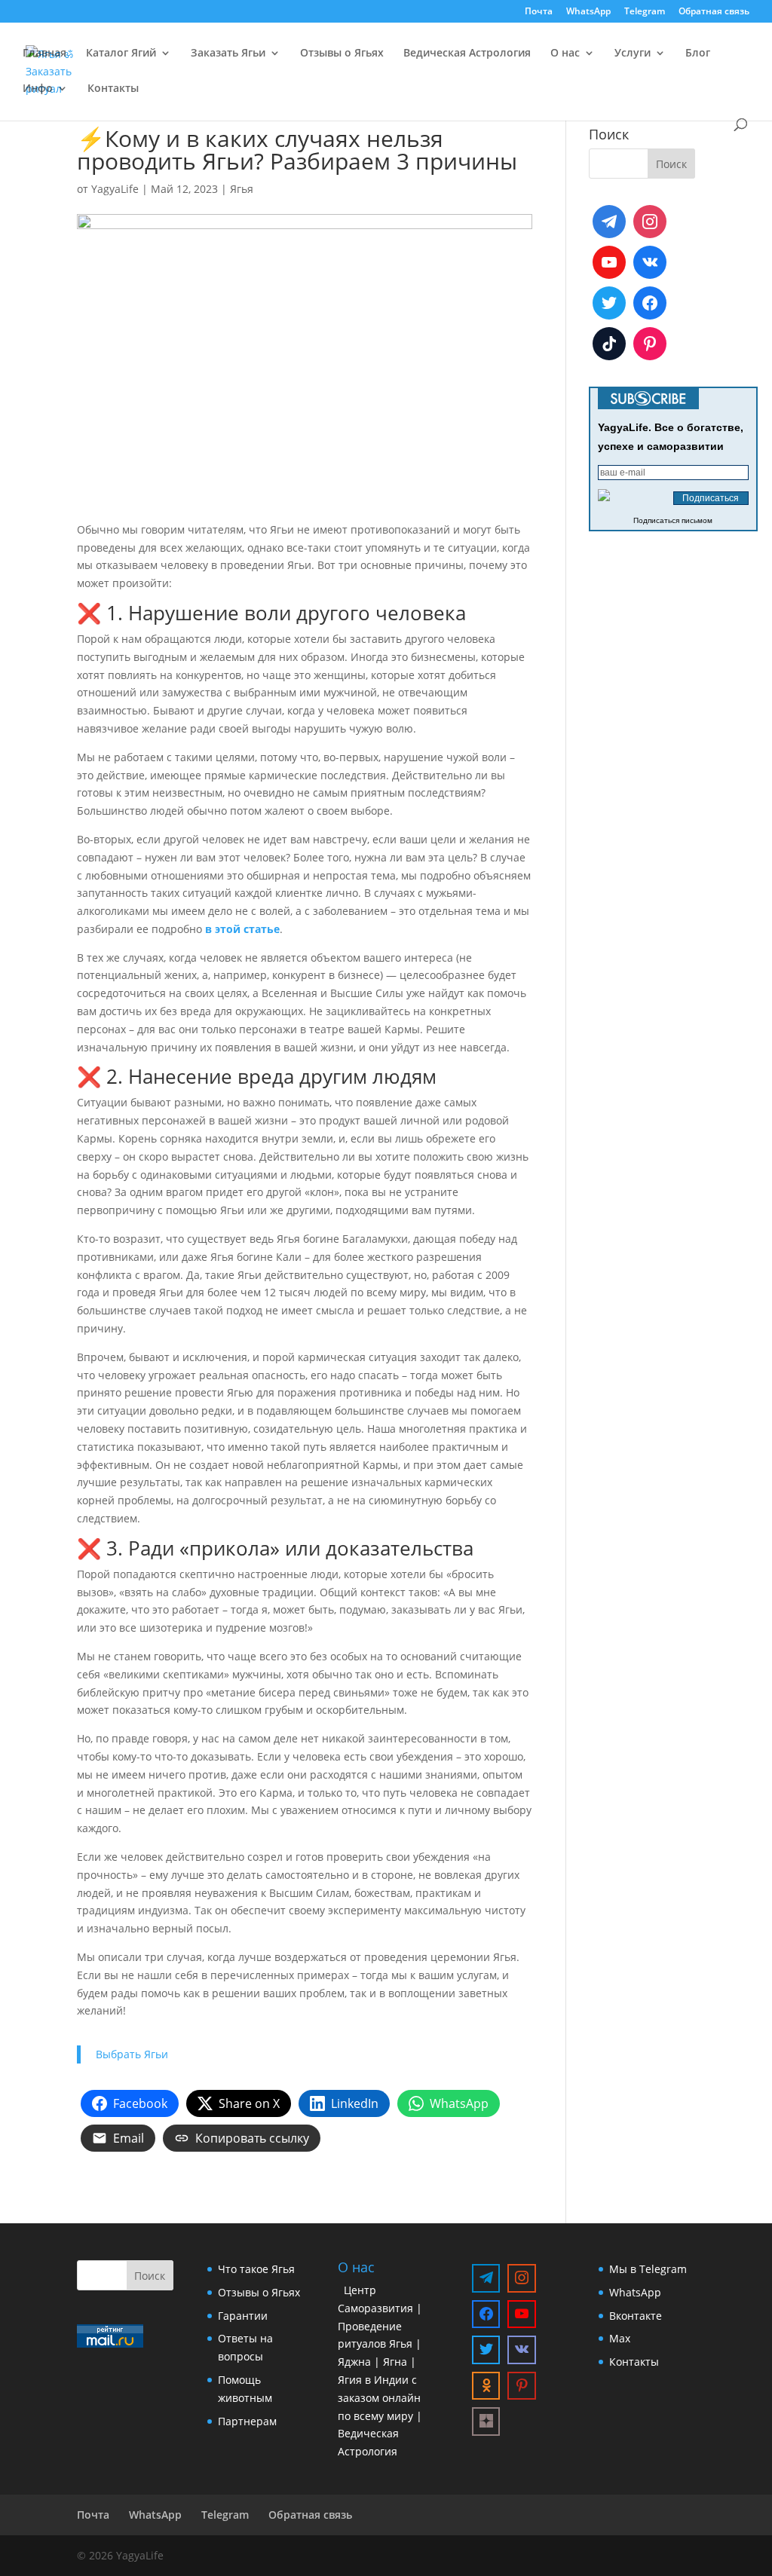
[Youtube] (609, 262)
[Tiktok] (609, 344)
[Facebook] (650, 303)
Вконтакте (636, 2316)
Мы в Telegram (648, 2269)
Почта (539, 12)
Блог (698, 54)
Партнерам (247, 2421)
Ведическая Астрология (467, 54)
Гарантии (243, 2316)
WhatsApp (588, 12)
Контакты (113, 89)
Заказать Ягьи (228, 54)
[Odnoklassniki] (486, 2386)
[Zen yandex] (486, 2422)
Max (620, 2338)
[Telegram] (609, 222)
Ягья (242, 189)
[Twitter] (609, 303)
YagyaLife (115, 189)
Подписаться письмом (673, 520)
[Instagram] (650, 222)
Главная (44, 54)
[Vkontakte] (650, 262)
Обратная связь (714, 12)
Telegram (645, 12)
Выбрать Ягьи (132, 2054)
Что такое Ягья (256, 2269)
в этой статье (242, 929)
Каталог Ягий (121, 54)
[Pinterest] (650, 344)
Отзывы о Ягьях (342, 54)
